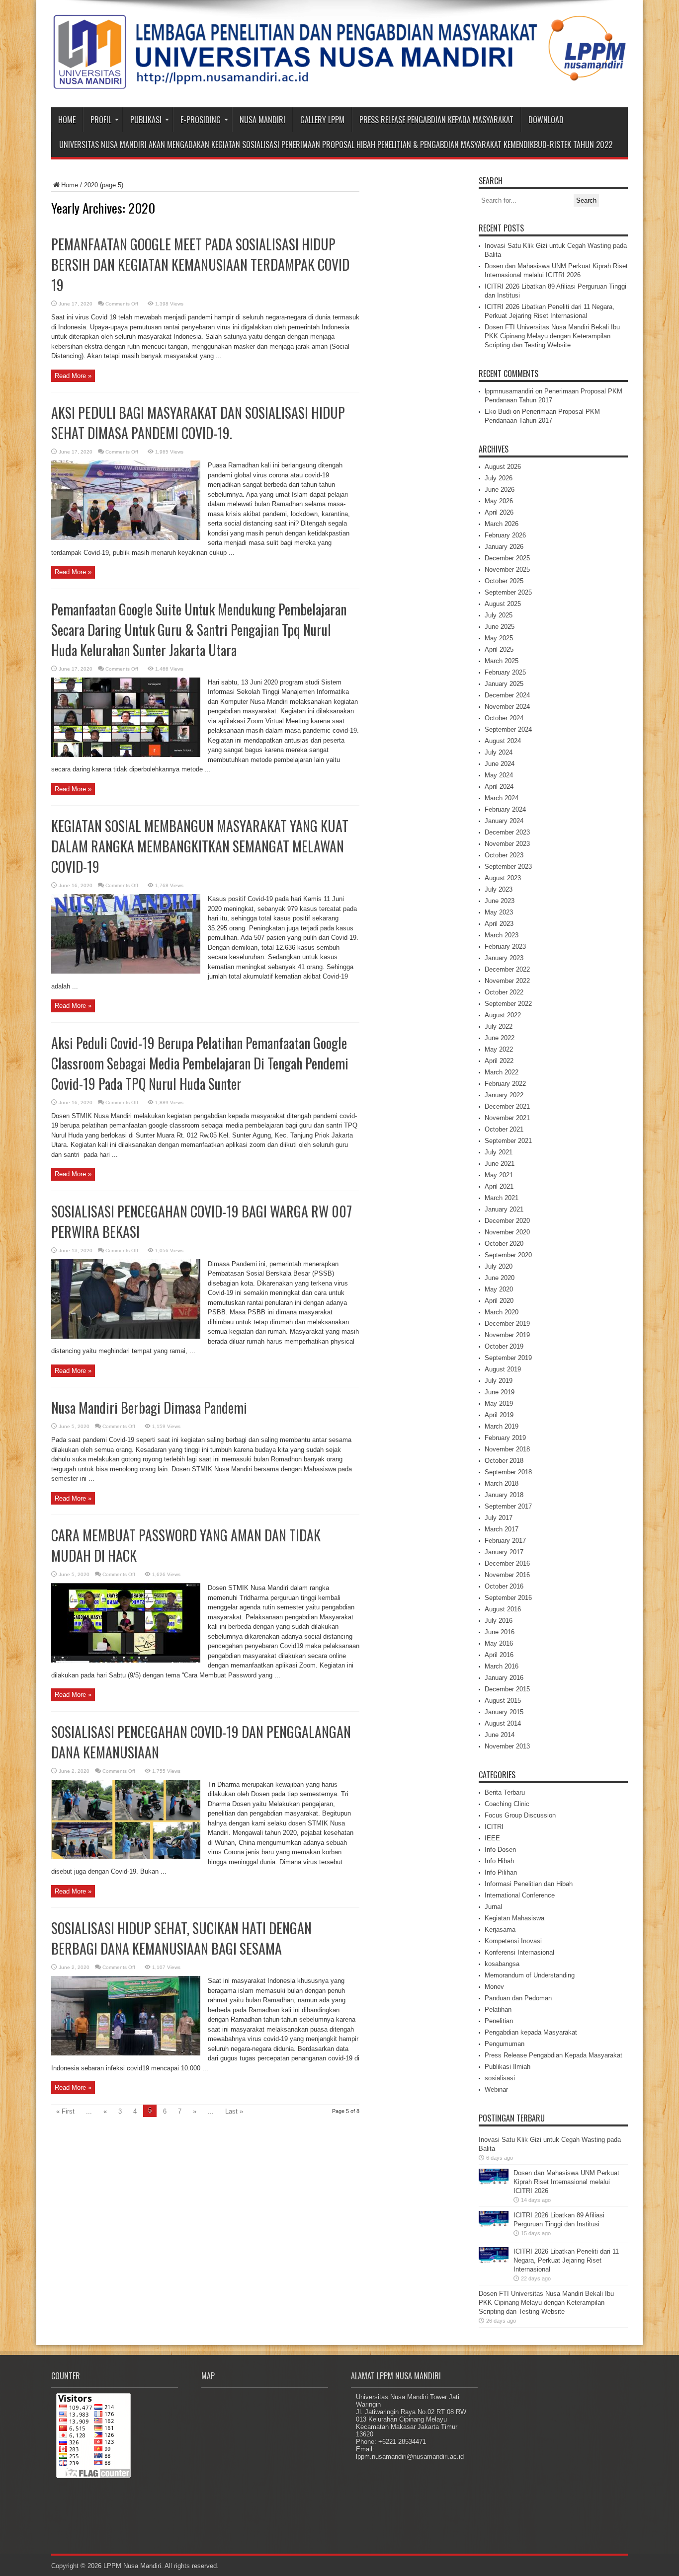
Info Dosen (500, 1850)
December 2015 (507, 1689)
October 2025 (504, 581)
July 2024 (499, 752)
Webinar (496, 2089)
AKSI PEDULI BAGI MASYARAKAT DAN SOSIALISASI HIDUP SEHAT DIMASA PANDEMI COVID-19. (198, 423)
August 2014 (503, 1723)
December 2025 (507, 558)
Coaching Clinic (507, 1804)
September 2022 (508, 1004)
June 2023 (500, 901)
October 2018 (504, 1461)
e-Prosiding (201, 120)
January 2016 (504, 1678)
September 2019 (508, 1358)
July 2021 (499, 1152)
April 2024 (499, 787)
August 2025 (503, 604)
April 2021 (499, 1186)
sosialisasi (500, 2078)
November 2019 (507, 1335)
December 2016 (507, 1563)
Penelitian (499, 2021)
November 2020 (507, 1232)
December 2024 (507, 695)
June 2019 (500, 1392)
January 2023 (504, 958)
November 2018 (507, 1449)
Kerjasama (500, 1930)
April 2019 (499, 1415)
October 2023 (504, 855)
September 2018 (508, 1472)
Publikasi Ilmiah (508, 2067)
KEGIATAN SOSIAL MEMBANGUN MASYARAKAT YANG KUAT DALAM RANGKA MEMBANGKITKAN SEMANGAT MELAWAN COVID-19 (200, 846)
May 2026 (499, 501)
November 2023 (507, 844)
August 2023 (503, 878)
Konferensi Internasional (519, 1952)
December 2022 (507, 969)
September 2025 (508, 592)
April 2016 (499, 1655)
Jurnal (493, 1907)
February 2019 (505, 1438)
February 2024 (505, 809)
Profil (101, 120)
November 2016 (507, 1575)
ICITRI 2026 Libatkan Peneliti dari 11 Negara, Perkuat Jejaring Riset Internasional (566, 2260)
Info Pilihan (501, 1872)
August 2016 (503, 1609)
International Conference (520, 1895)
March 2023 (502, 935)
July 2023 (499, 889)
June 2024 (500, 764)
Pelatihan (498, 2009)
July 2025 (499, 615)
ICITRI (494, 1827)
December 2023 (507, 832)
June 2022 (500, 1038)
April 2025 (499, 649)
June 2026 (500, 490)
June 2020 (500, 1278)
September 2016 (508, 1598)
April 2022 (499, 1061)
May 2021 (499, 1175)
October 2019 (504, 1346)
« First (65, 2111)
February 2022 (505, 1084)
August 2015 (503, 1701)
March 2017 (502, 1529)
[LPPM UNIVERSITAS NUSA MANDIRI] (339, 82)
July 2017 (499, 1518)
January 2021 (504, 1209)
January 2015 (504, 1712)
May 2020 (499, 1289)
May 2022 (499, 1049)
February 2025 (505, 672)
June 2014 (500, 1735)
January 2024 (504, 821)
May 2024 (499, 775)
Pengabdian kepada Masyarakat (531, 2032)
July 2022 (499, 1026)
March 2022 (502, 1072)
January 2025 (504, 684)
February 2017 (505, 1541)
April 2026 (499, 512)
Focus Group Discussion (520, 1815)
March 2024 (502, 798)
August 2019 (503, 1369)
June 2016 (500, 1632)
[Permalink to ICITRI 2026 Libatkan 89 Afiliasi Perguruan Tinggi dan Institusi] (494, 2238)
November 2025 (507, 569)
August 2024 (503, 741)
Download (546, 120)
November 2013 (507, 1746)
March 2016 (502, 1666)
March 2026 (502, 524)
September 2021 (508, 1141)
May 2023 (499, 912)
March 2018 (502, 1483)
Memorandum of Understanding (530, 1975)
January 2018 (504, 1495)
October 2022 (504, 992)
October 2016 (504, 1586)
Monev (494, 1987)
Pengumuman (505, 2044)
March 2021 (502, 1198)
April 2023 (499, 924)
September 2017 (508, 1506)
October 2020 (504, 1244)
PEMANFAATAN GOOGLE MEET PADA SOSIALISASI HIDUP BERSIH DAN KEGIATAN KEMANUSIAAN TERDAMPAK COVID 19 (200, 265)
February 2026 (505, 535)
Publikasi (146, 120)
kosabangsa (502, 1964)
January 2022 (504, 1095)
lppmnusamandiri (509, 391)
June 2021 (500, 1164)
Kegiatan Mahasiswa (514, 1918)
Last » (234, 2111)
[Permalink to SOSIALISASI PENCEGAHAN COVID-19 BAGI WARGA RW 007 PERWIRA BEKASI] (126, 1336)
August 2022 (503, 1015)
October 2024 (504, 718)
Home (67, 120)
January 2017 (504, 1552)
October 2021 (504, 1129)
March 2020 (502, 1312)
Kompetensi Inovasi (513, 1941)
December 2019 (507, 1324)
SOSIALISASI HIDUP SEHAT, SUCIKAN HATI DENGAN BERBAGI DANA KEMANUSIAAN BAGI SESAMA (181, 1938)
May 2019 (499, 1403)
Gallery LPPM (322, 120)
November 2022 (507, 981)
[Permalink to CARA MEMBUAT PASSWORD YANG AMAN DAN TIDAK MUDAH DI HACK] (126, 1660)
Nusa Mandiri (262, 120)
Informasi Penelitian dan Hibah (529, 1884)
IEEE (492, 1838)
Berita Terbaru (505, 1792)
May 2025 (499, 638)
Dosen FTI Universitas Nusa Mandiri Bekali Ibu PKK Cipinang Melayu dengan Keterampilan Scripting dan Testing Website (552, 336)
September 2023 (508, 867)
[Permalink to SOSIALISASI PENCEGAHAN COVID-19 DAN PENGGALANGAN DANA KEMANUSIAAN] (126, 1857)
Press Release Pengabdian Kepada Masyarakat (436, 120)
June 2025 (500, 627)
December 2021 (507, 1106)
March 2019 (502, 1426)
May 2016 (499, 1643)
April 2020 (499, 1301)
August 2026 (503, 467)
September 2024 (508, 729)
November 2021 (507, 1118)
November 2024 (507, 707)
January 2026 (504, 547)
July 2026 (499, 478)
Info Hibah (499, 1861)
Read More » (73, 376)
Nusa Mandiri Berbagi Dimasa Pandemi (149, 1407)
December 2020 (507, 1221)
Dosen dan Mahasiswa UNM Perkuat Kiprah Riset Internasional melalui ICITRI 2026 (566, 2182)
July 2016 (499, 1621)
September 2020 (508, 1255)
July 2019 (499, 1381)
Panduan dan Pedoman (518, 1998)
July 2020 (499, 1266)
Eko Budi (498, 412)
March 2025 (502, 661)
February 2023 (505, 947)
